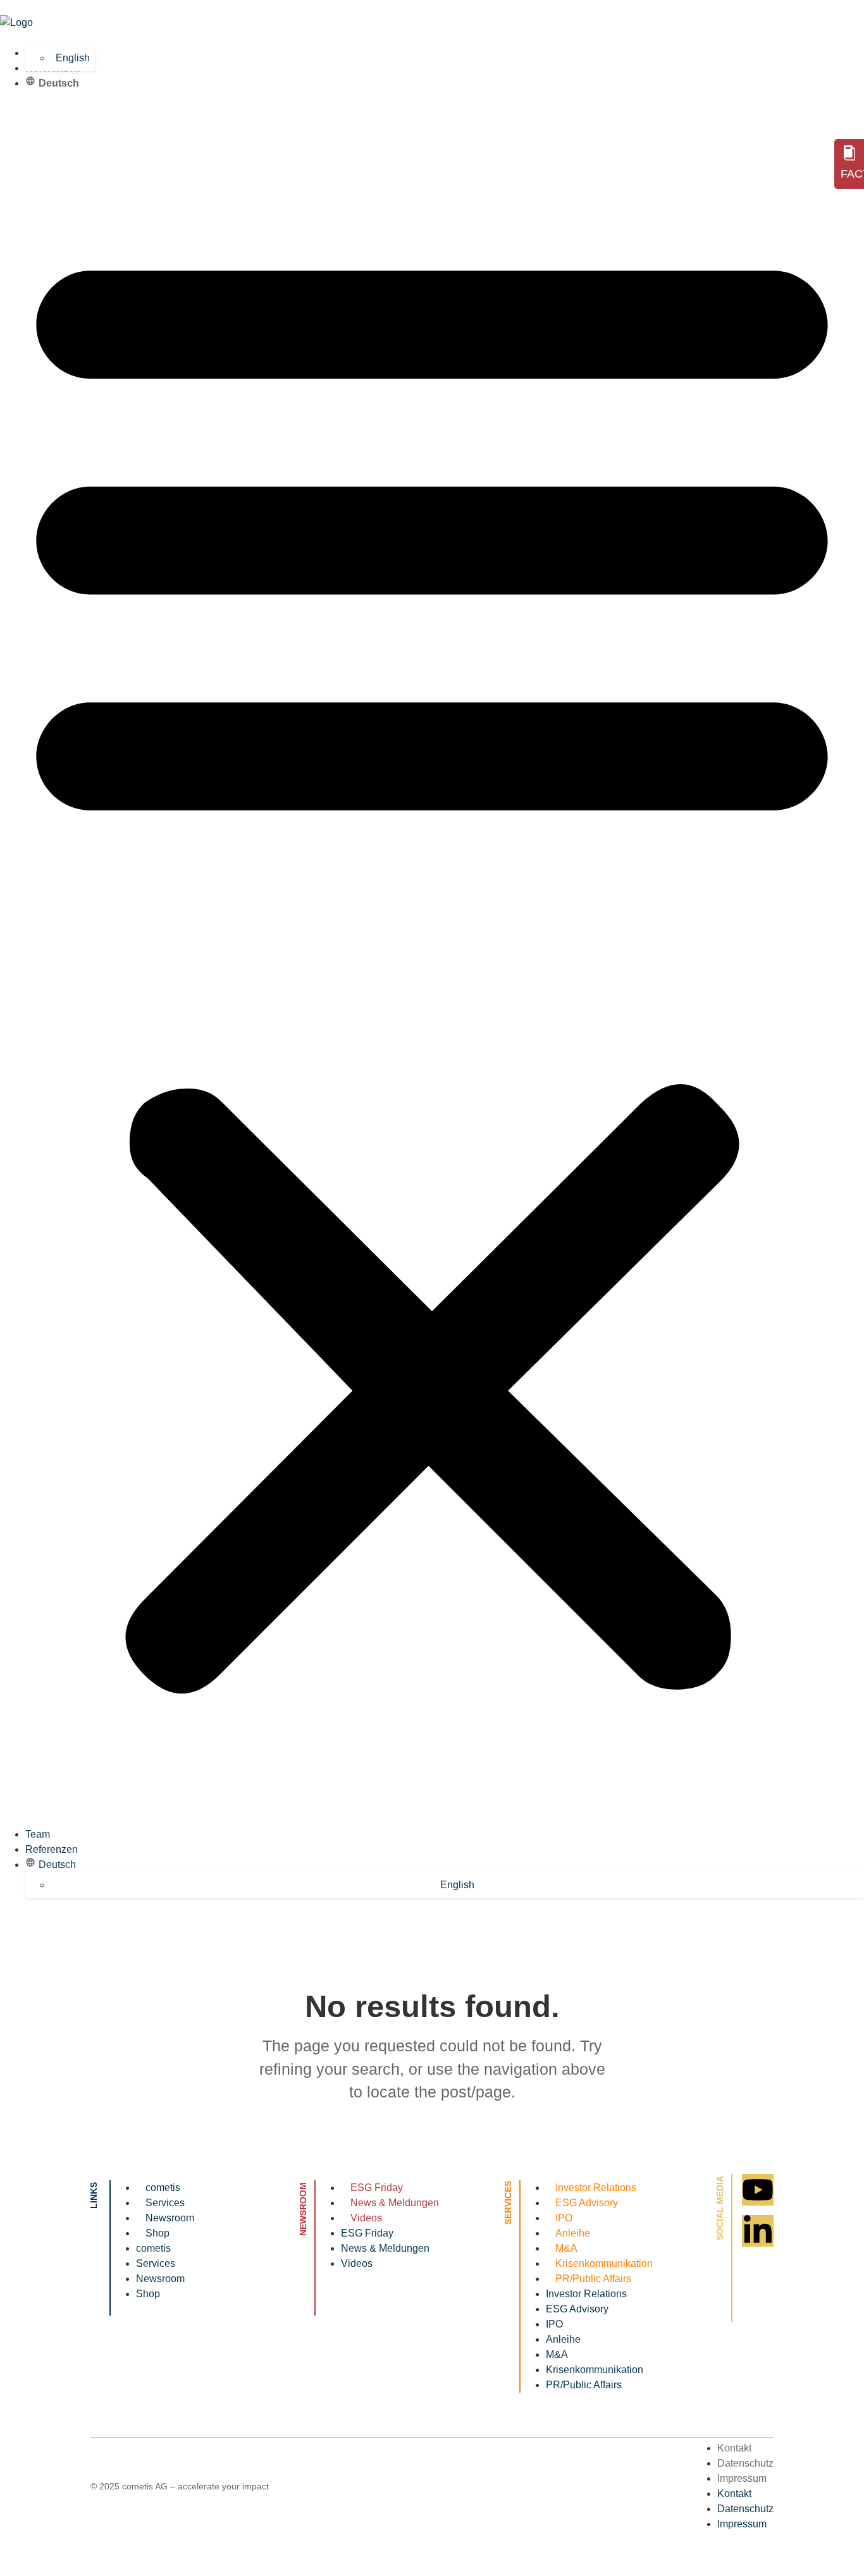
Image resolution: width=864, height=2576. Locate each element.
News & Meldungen (395, 2203)
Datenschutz (745, 2463)
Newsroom (170, 2218)
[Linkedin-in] (758, 2231)
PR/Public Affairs (593, 2279)
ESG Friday (377, 2188)
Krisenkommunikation (604, 2263)
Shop (157, 2233)
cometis (163, 2188)
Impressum (742, 2478)
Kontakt (734, 2448)
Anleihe (573, 2233)
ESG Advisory (587, 2203)
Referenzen (52, 1849)
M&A (566, 2248)
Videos (366, 2218)
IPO (564, 2218)
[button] (432, 959)
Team (38, 1834)
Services (165, 2203)
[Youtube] (758, 2190)
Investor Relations (596, 2188)
